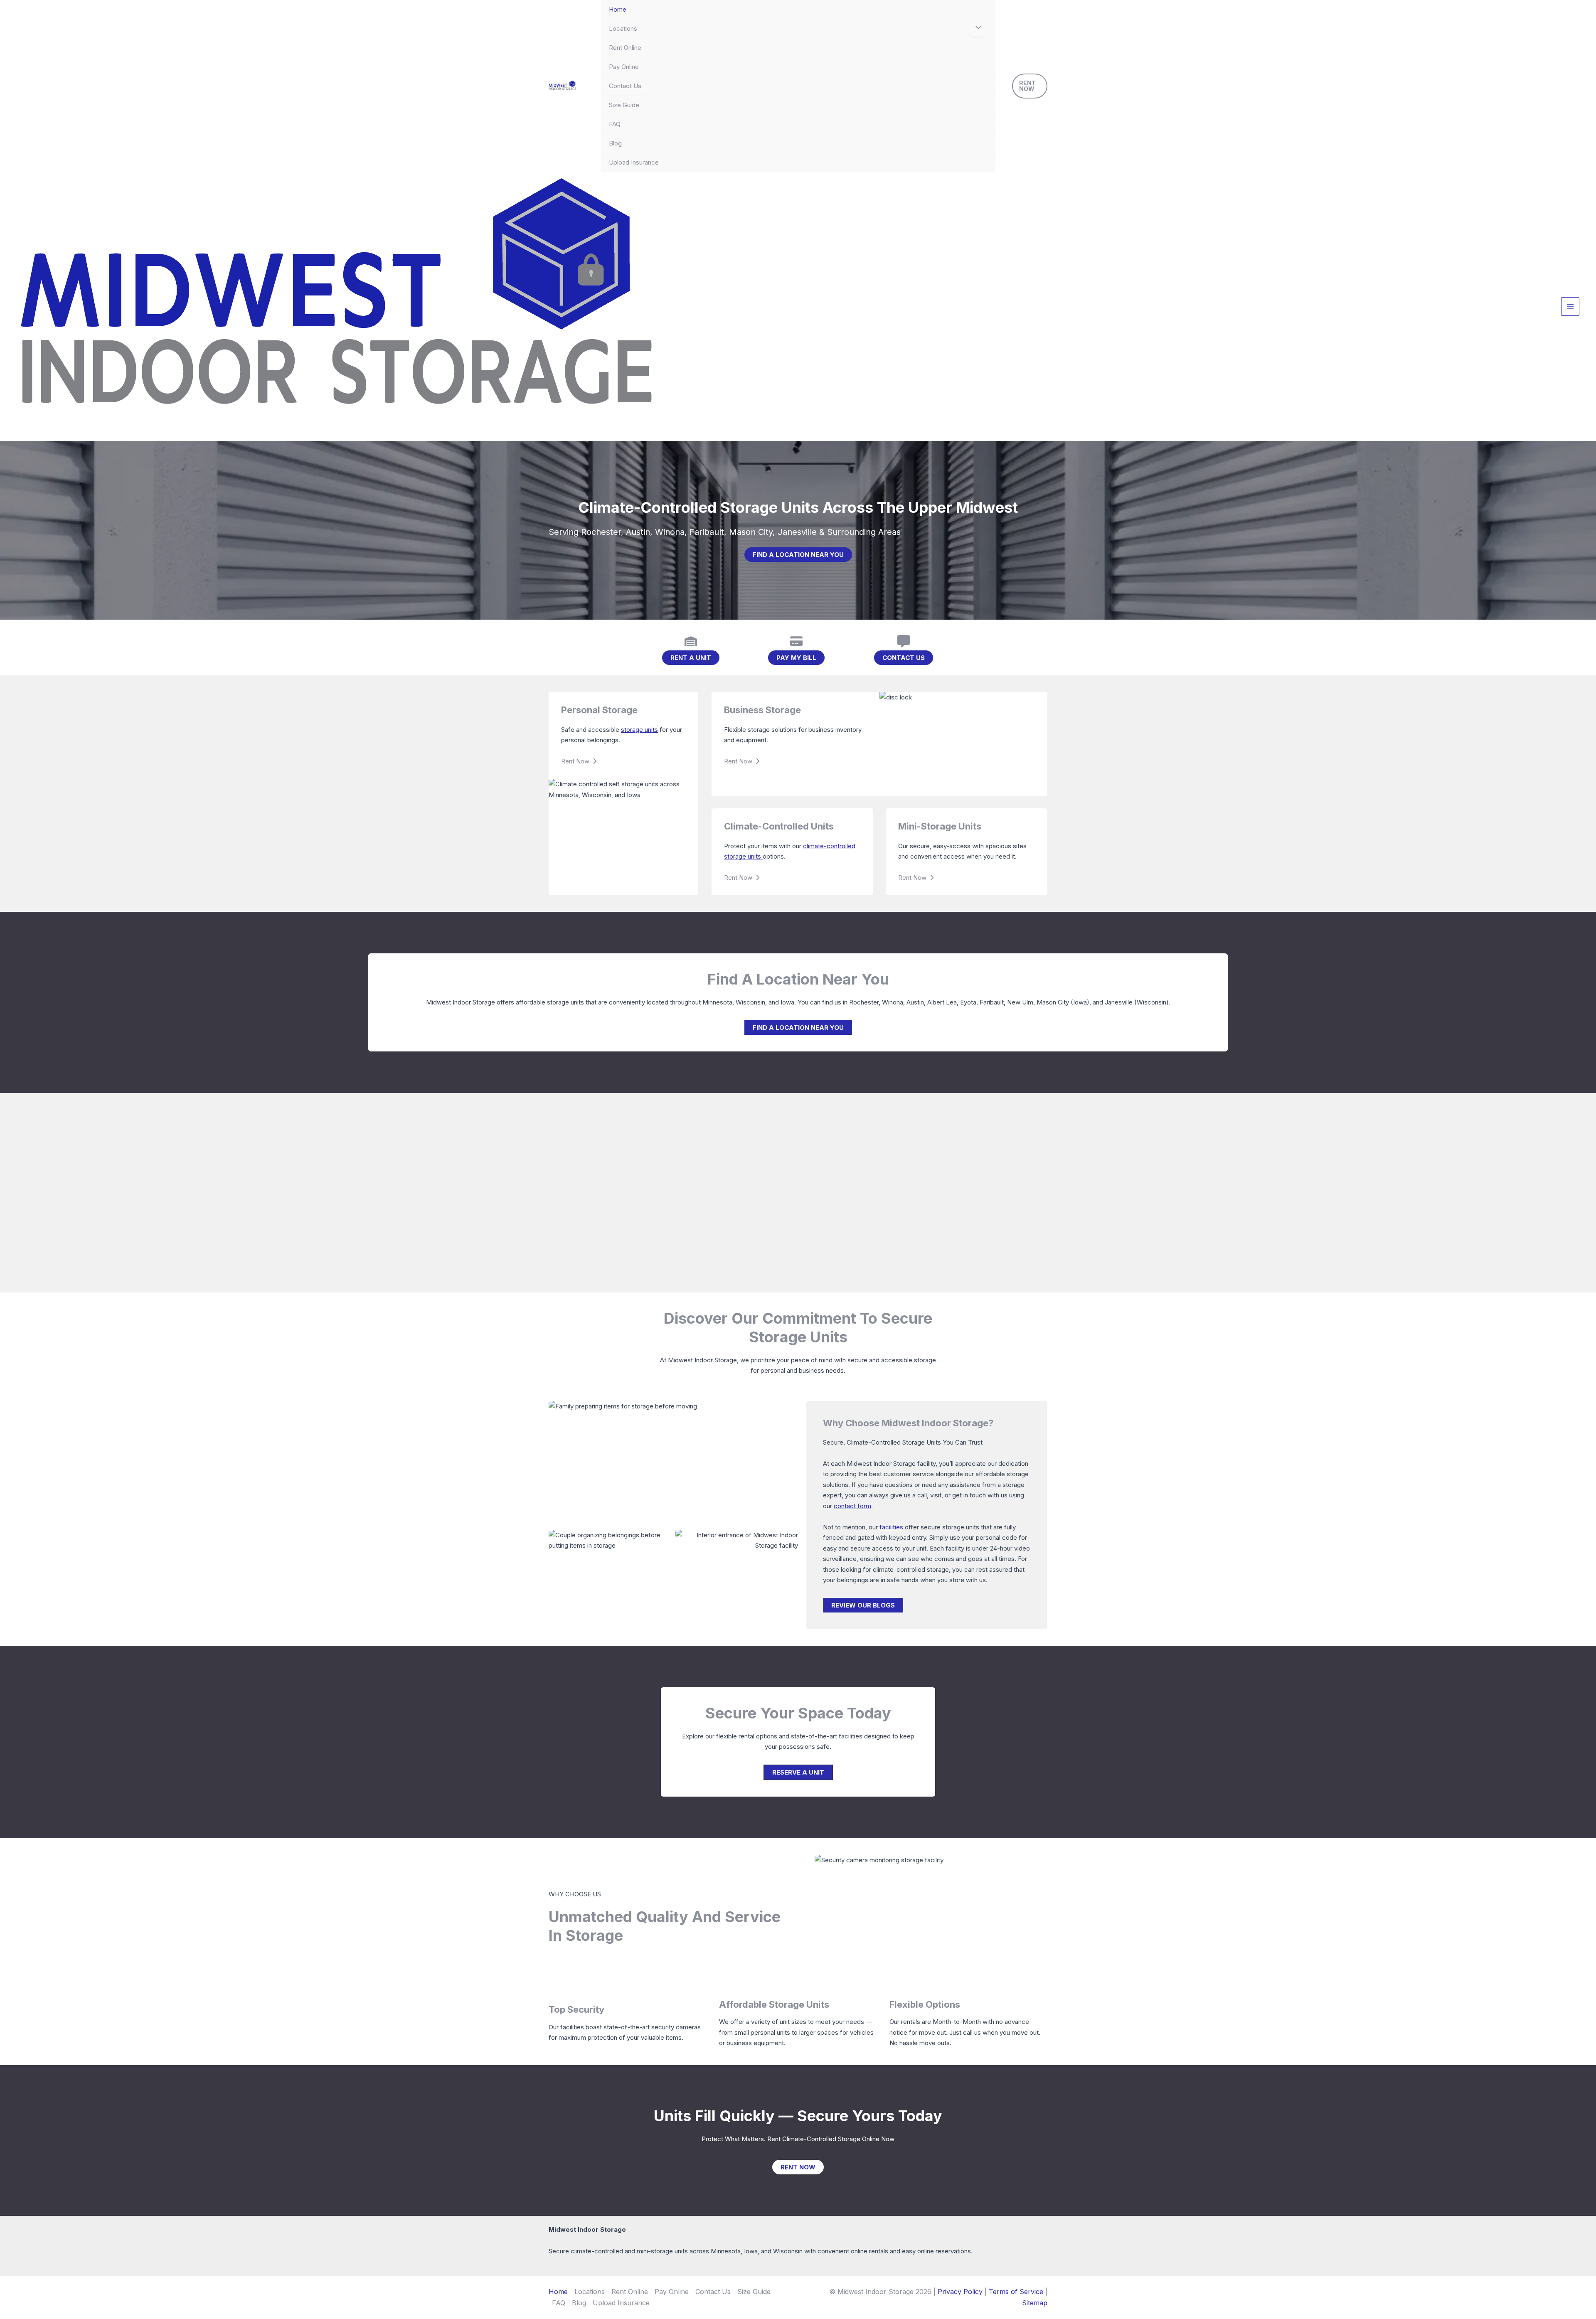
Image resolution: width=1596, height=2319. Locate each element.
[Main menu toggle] (1570, 306)
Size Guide (624, 105)
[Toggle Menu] (977, 28)
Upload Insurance (634, 162)
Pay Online (624, 67)
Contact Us (625, 86)
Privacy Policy (960, 2292)
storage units (639, 730)
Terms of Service (1016, 2292)
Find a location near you (798, 555)
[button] (1030, 86)
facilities (891, 1527)
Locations (623, 28)
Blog (615, 143)
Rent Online (625, 48)
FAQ (615, 124)
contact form (852, 1506)
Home (618, 9)
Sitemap (1035, 2303)
